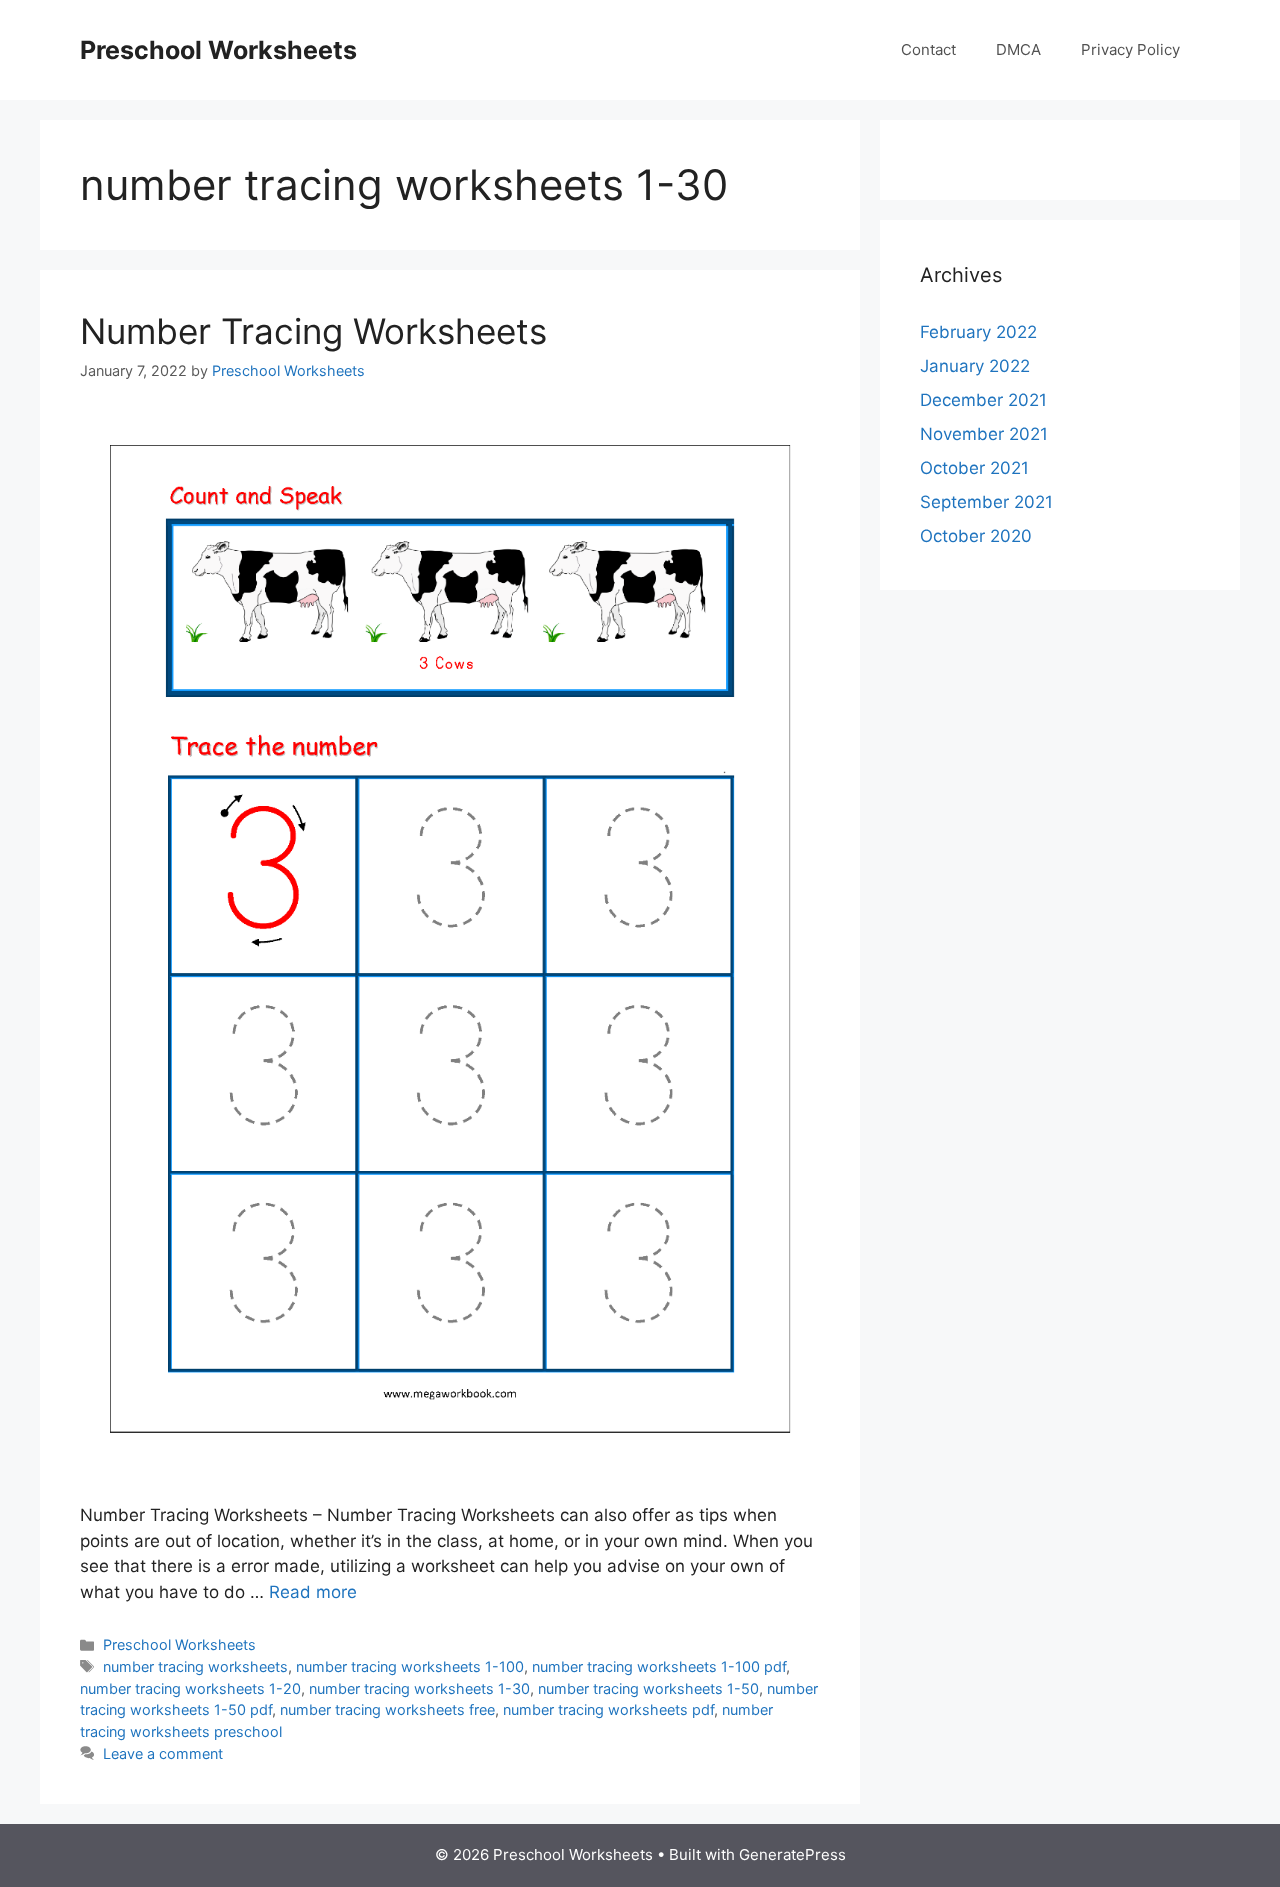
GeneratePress (792, 1854)
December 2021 (983, 400)
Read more (313, 1592)
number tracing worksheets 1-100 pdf (659, 1666)
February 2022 (978, 332)
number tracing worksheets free (387, 1709)
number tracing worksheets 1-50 (648, 1688)
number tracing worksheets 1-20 (190, 1688)
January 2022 (975, 366)
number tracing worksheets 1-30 (419, 1688)
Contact (928, 49)
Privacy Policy (1130, 49)
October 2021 (974, 468)
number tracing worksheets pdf (608, 1709)
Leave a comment (163, 1753)
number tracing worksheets (195, 1666)
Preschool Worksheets (218, 50)
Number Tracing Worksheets (313, 331)
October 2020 (976, 536)
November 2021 (984, 434)
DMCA (1018, 49)
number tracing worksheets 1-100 (410, 1666)
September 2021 (986, 502)
